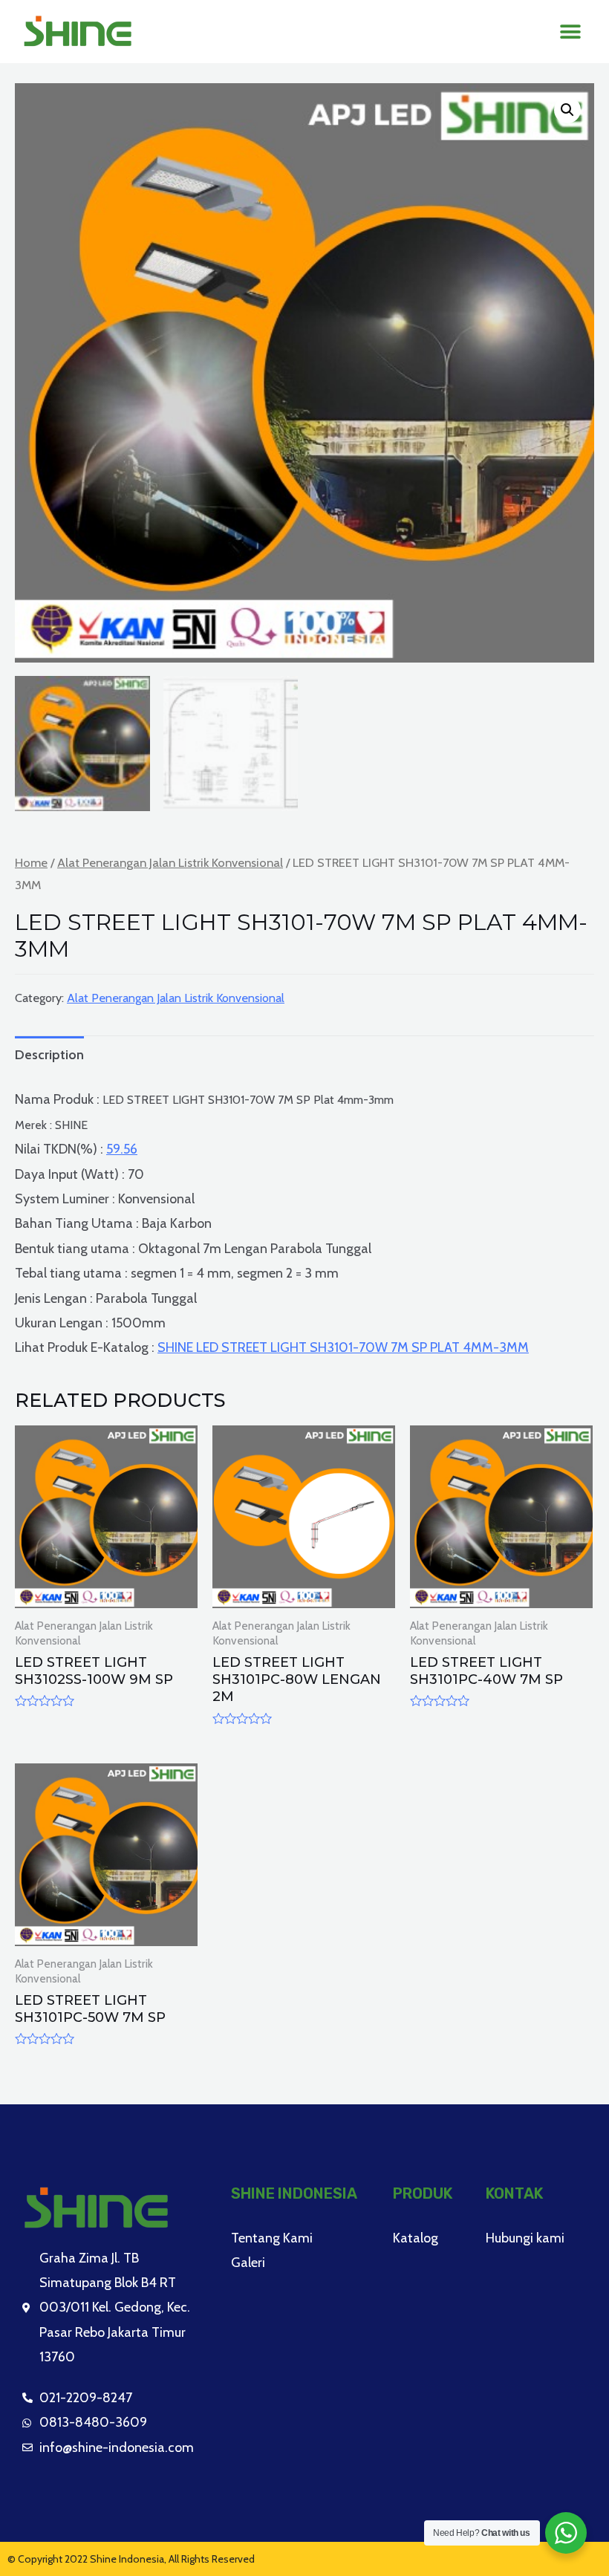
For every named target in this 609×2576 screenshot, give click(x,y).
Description (49, 1055)
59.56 (122, 1149)
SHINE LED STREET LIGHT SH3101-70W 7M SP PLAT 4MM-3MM (343, 1347)
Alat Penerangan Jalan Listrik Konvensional (170, 862)
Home (31, 862)
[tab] (49, 1055)
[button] (570, 32)
